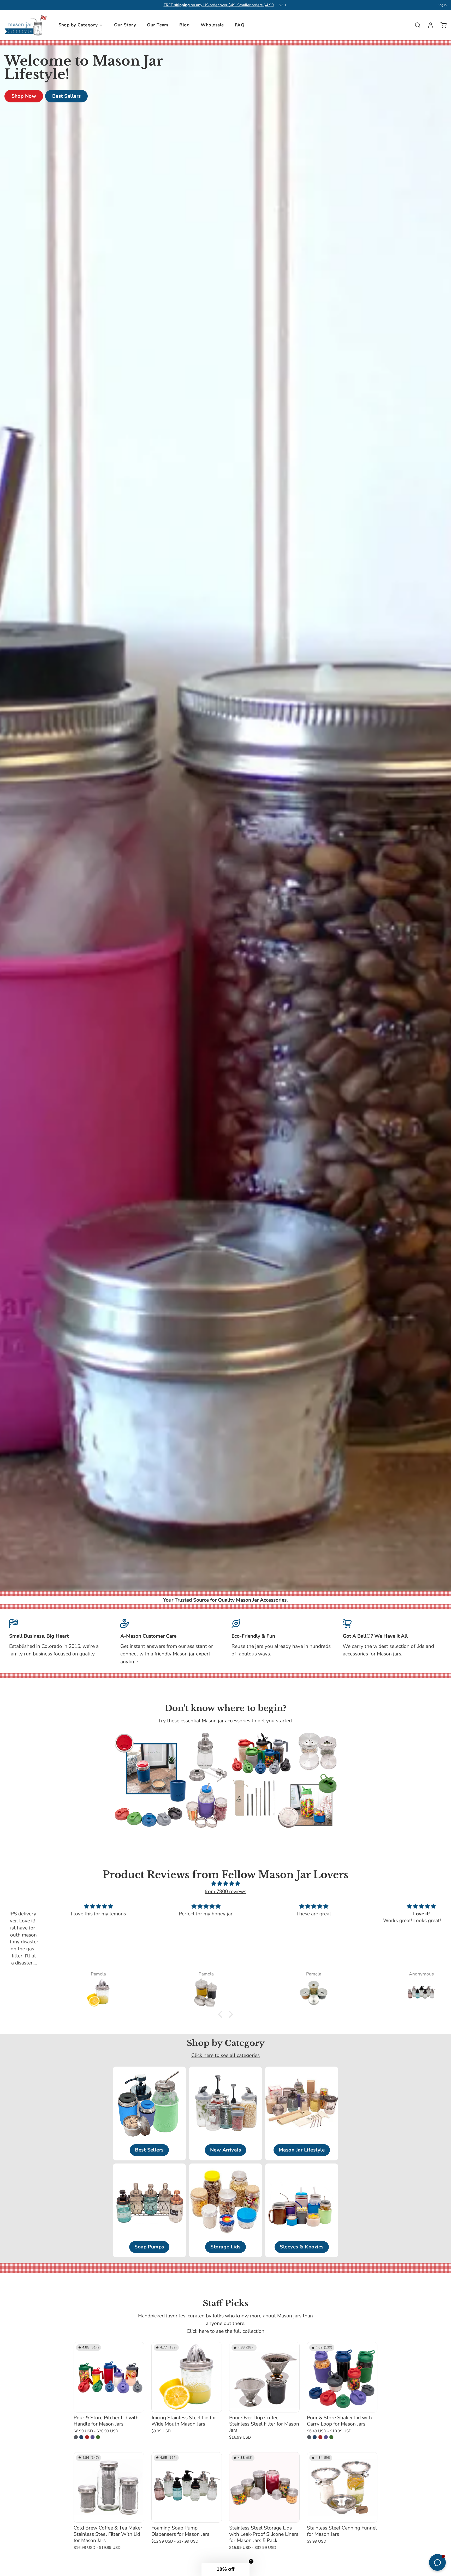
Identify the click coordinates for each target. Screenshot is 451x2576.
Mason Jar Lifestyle (302, 2150)
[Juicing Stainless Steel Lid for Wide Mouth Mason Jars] (187, 2377)
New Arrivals (226, 2150)
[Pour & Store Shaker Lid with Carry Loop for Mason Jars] (342, 2377)
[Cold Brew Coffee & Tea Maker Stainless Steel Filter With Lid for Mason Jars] (109, 2487)
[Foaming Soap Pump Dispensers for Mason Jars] (187, 2487)
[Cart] (441, 25)
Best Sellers (67, 96)
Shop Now (24, 96)
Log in (442, 5)
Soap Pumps (149, 2247)
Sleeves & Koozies (302, 2247)
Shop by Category (78, 25)
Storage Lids (225, 2247)
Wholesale (212, 25)
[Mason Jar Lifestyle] (26, 25)
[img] (225, 1884)
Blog (184, 25)
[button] (222, 2014)
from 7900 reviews (225, 1892)
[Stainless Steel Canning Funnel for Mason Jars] (342, 2487)
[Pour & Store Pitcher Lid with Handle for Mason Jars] (109, 2377)
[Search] (415, 25)
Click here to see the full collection (225, 2331)
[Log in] (428, 25)
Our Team (158, 25)
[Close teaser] (251, 2561)
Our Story (125, 25)
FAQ (240, 25)
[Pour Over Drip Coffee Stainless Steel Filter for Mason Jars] (264, 2377)
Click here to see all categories (225, 2055)
